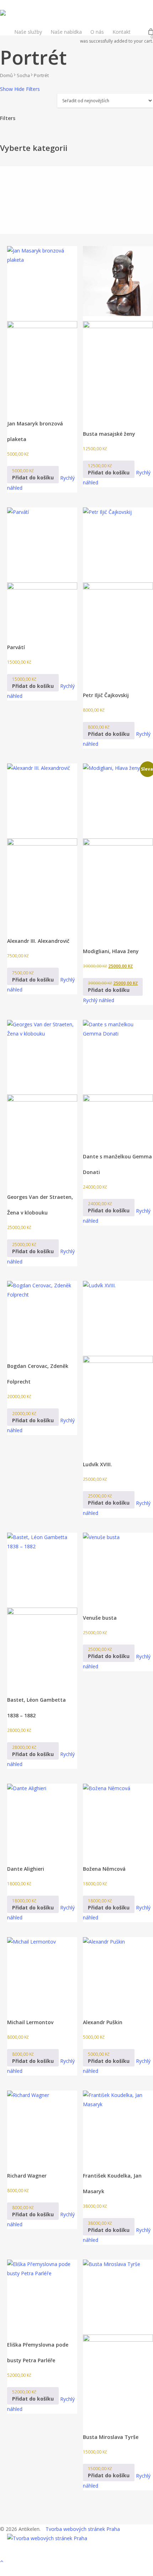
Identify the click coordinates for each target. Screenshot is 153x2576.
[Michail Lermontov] (42, 1972)
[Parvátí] (42, 570)
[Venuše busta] (118, 1568)
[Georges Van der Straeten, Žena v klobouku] (42, 1101)
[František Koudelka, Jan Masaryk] (118, 2126)
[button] (33, 475)
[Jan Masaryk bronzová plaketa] (42, 327)
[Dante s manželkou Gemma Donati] (118, 1081)
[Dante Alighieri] (42, 1819)
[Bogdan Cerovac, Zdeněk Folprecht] (42, 1316)
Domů (6, 75)
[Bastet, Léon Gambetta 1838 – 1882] (42, 1609)
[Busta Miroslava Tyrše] (118, 2341)
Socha (23, 75)
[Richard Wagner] (42, 2126)
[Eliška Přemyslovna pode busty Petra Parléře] (42, 2295)
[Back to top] (76, 2561)
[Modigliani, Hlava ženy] (118, 850)
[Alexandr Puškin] (118, 1972)
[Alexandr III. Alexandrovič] (42, 845)
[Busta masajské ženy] (118, 332)
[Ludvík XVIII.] (118, 1365)
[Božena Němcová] (118, 1819)
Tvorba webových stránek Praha (83, 2529)
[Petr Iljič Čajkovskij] (118, 594)
